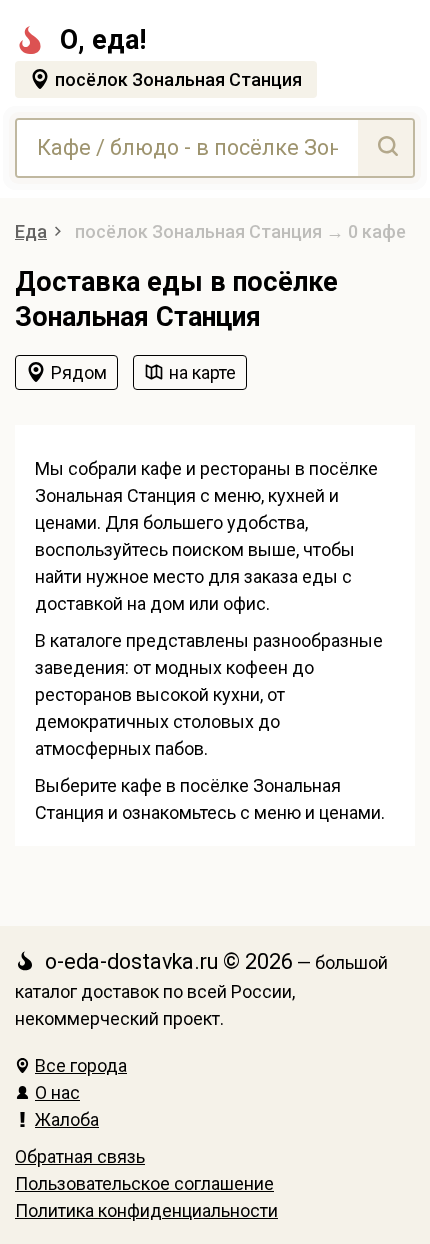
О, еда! (103, 40)
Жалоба (67, 1119)
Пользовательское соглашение (144, 1183)
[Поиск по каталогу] (385, 148)
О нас (57, 1092)
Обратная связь (80, 1156)
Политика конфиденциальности (146, 1210)
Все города (81, 1065)
